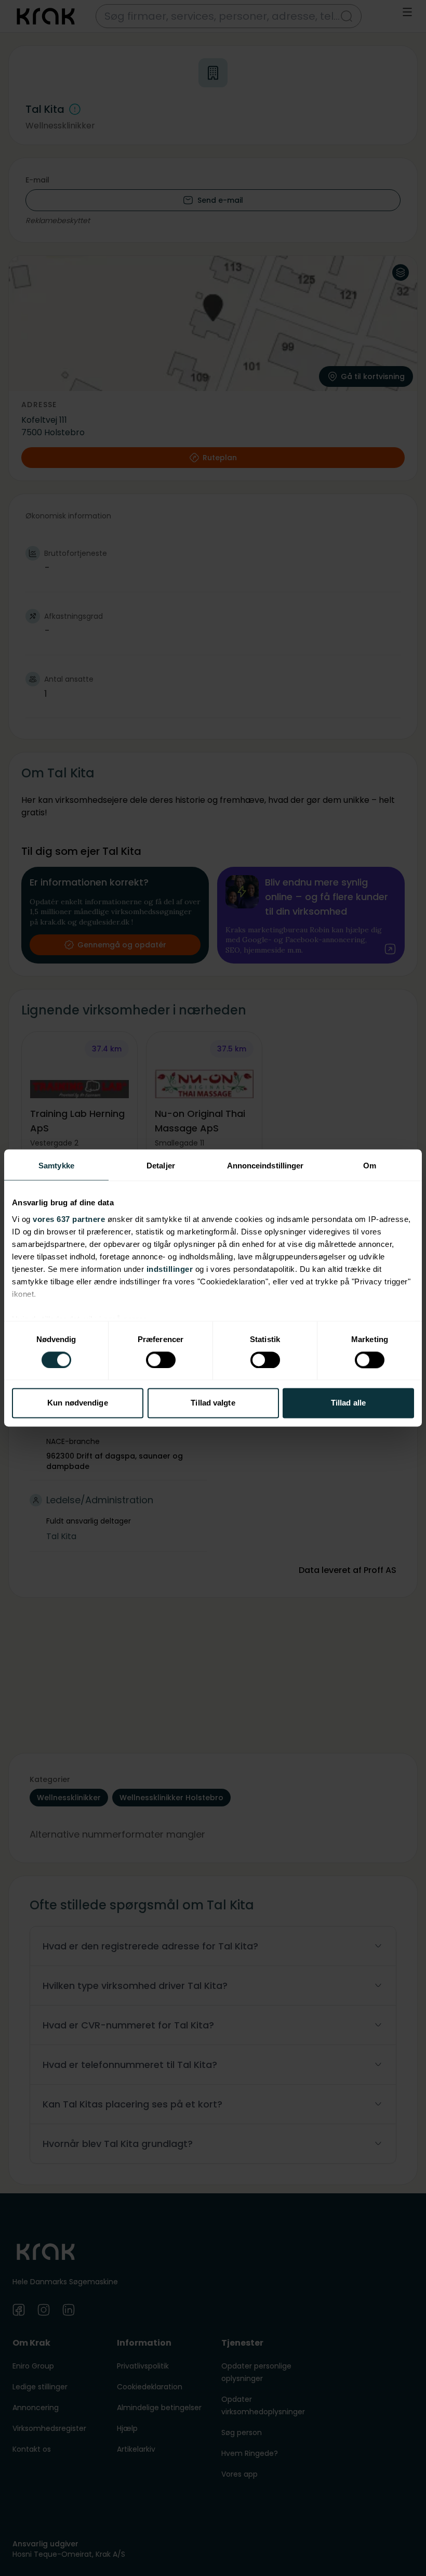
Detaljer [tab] (161, 1166)
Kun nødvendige (77, 1403)
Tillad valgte (213, 1403)
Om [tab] (370, 1166)
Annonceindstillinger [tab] (265, 1166)
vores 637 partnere (69, 1219)
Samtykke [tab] (56, 1166)
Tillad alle (348, 1403)
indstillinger (170, 1269)
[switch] (161, 1360)
